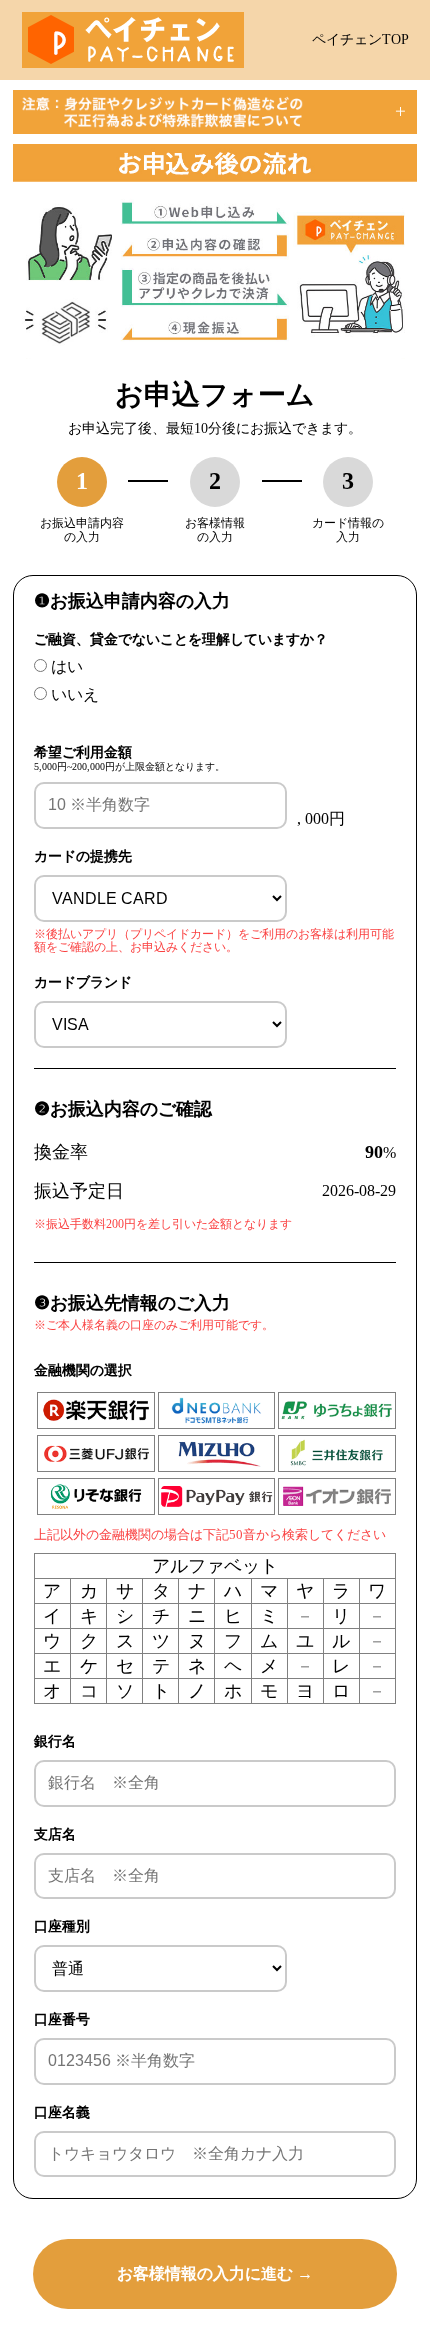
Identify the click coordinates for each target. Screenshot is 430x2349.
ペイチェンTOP (360, 39)
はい (67, 666)
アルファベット (215, 1566)
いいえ (75, 694)
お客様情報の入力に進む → (215, 2273)
